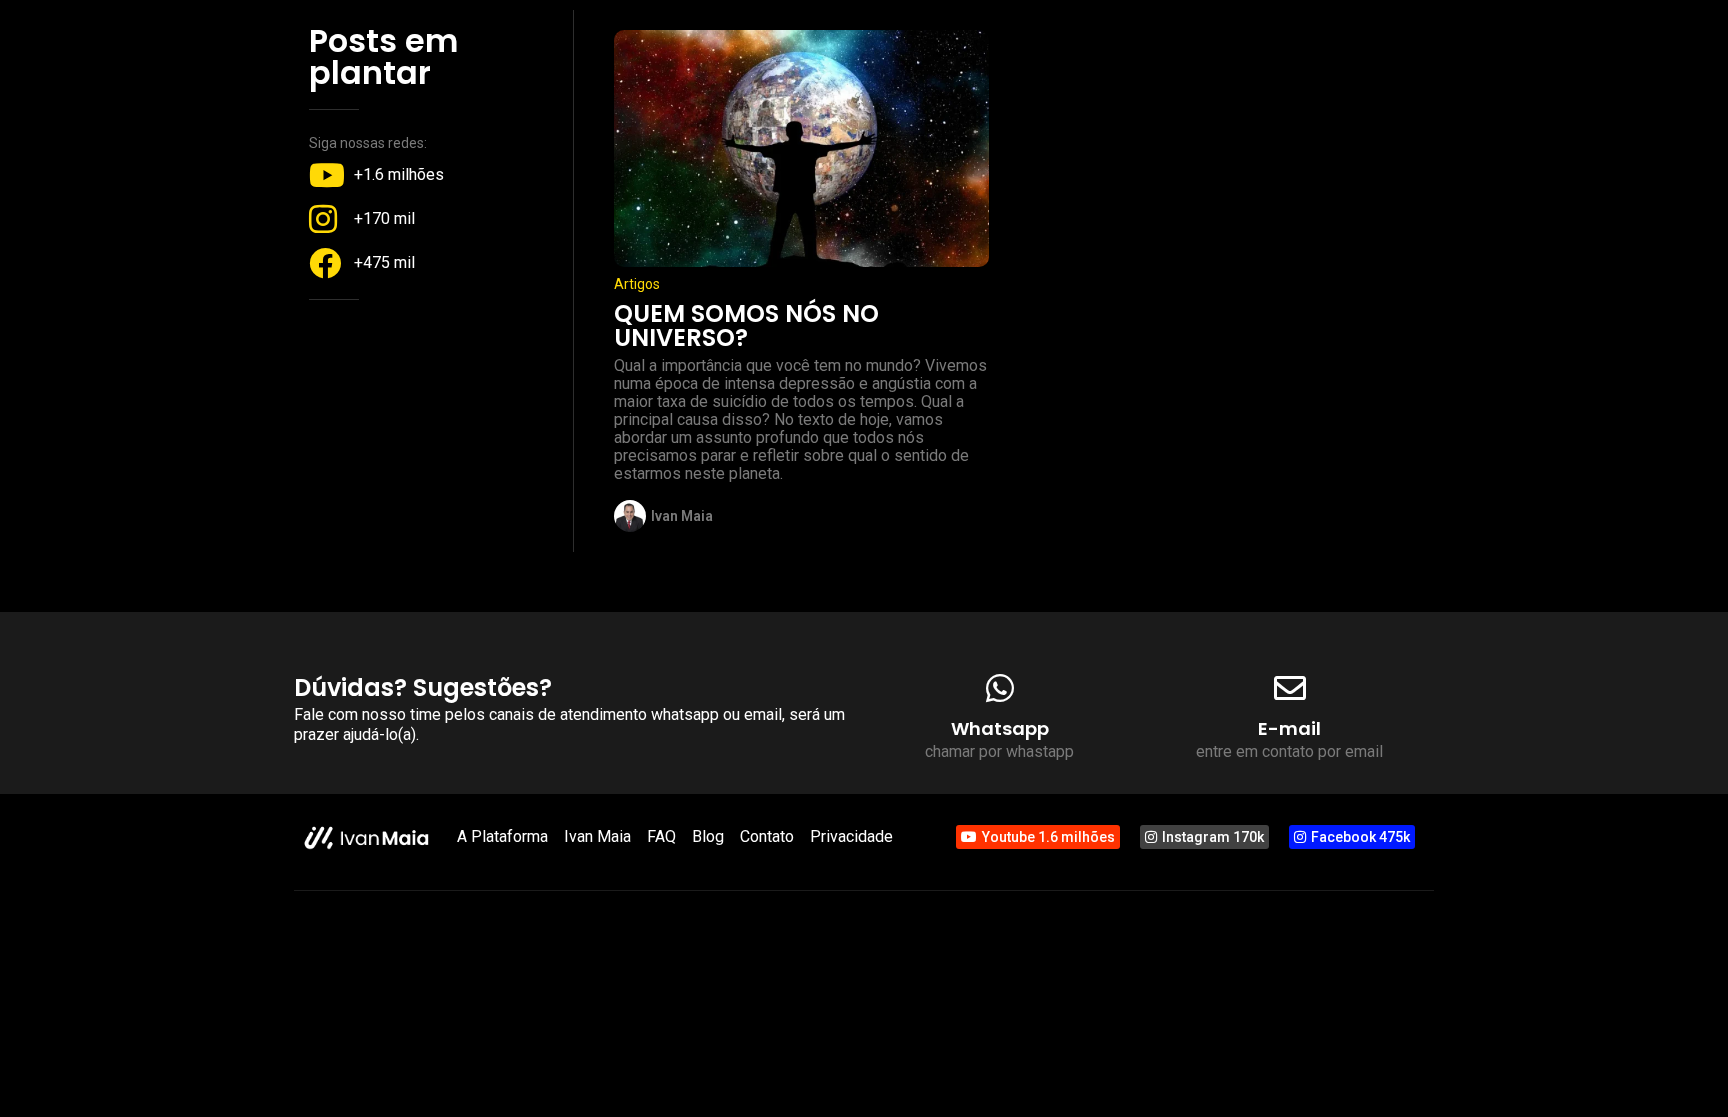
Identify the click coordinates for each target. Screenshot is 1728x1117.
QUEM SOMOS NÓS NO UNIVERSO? (746, 325)
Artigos (637, 284)
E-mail (1289, 728)
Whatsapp (1000, 728)
